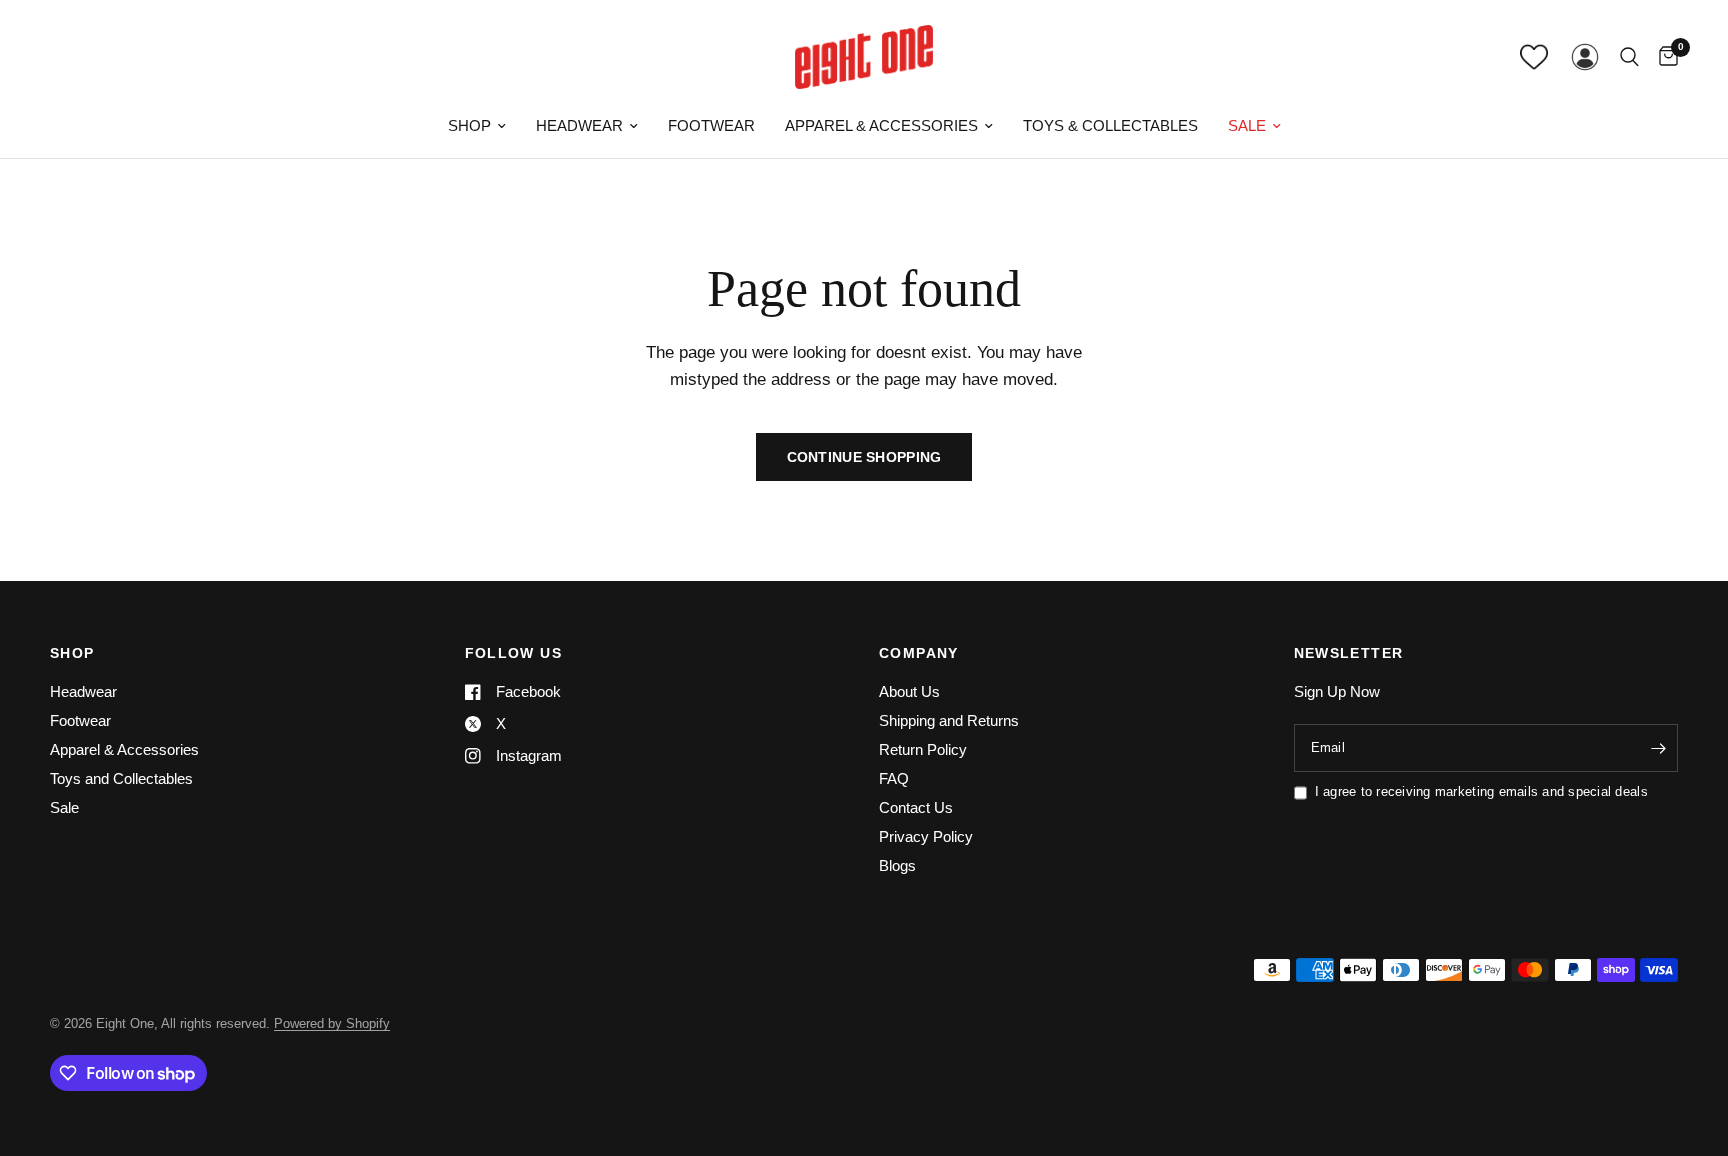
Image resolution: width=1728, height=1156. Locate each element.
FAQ (894, 778)
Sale (1247, 125)
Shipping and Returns (949, 720)
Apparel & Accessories (881, 125)
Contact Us (916, 807)
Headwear (579, 125)
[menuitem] (477, 126)
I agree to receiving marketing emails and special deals (1481, 791)
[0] (1663, 57)
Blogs (897, 865)
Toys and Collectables (121, 778)
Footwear (711, 125)
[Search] (1629, 57)
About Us (909, 691)
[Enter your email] (1658, 748)
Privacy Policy (926, 836)
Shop (469, 125)
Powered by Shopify (332, 1023)
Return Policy (923, 749)
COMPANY (919, 653)
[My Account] (1585, 57)
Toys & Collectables (1110, 125)
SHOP (72, 653)
